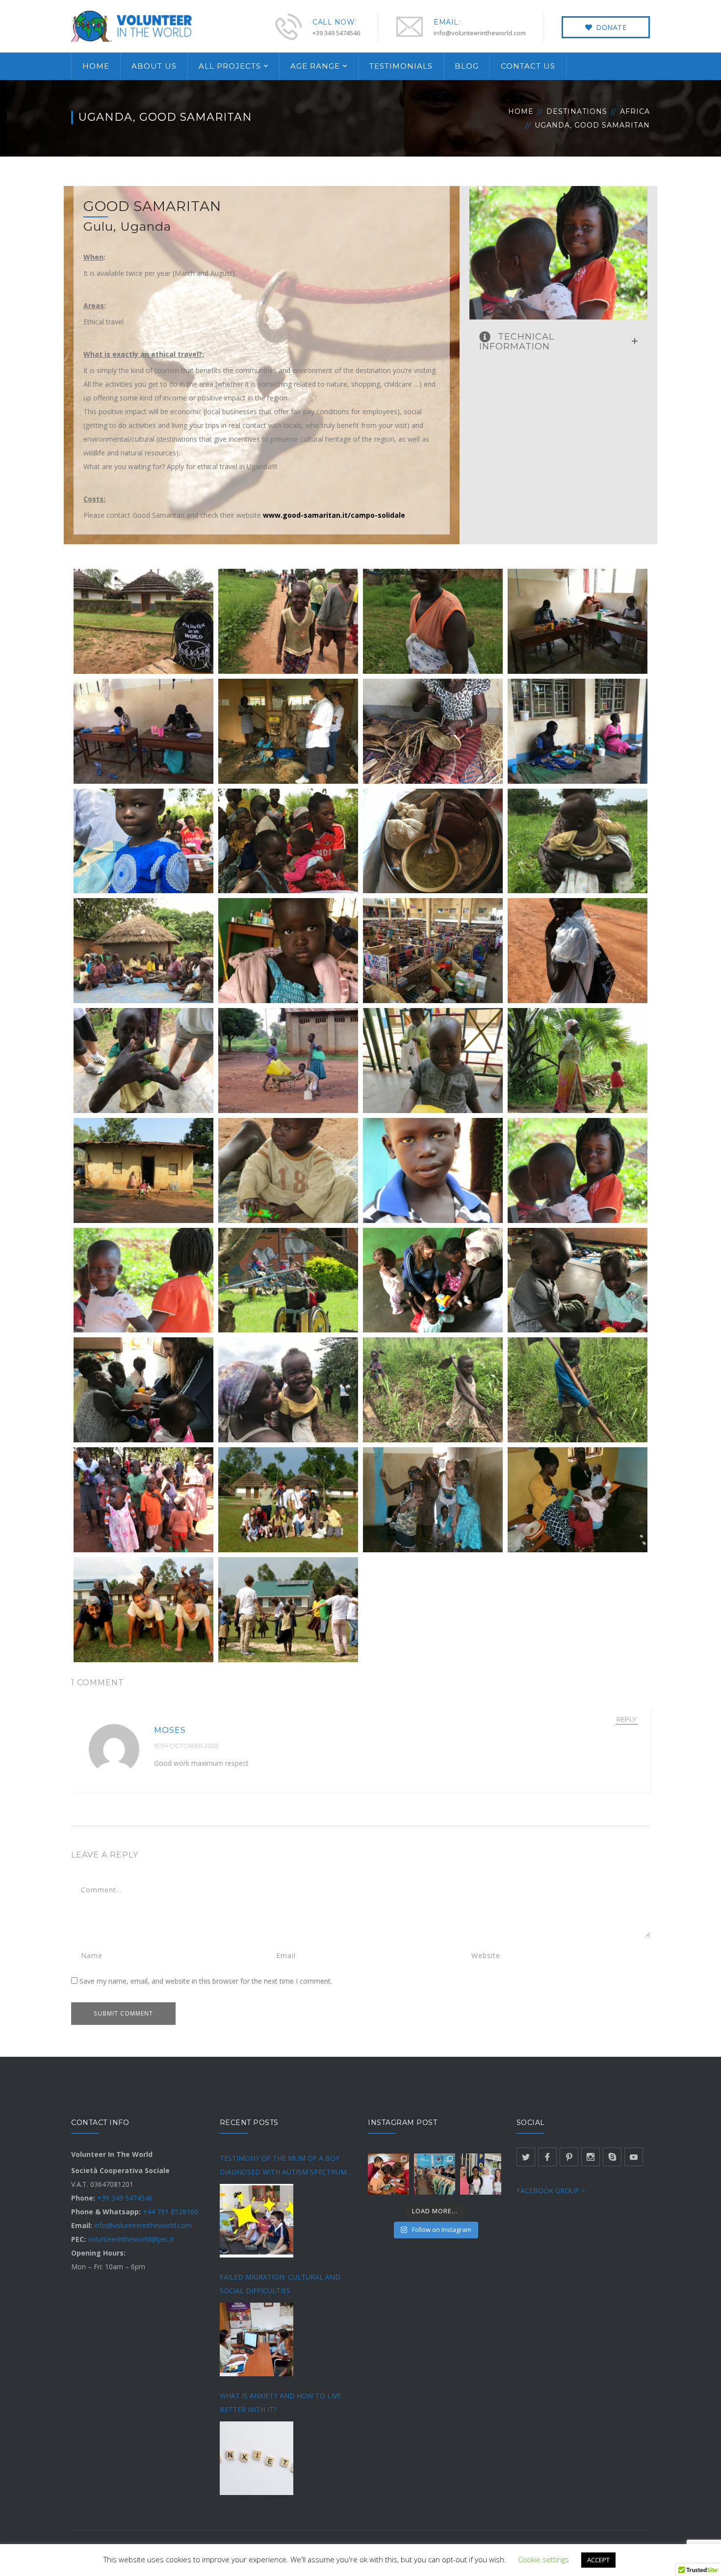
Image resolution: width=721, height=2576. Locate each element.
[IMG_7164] (433, 1280)
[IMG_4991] (433, 621)
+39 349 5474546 (125, 2198)
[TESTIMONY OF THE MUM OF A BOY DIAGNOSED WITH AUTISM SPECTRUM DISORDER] (257, 2221)
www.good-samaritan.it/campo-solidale (334, 515)
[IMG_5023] (143, 731)
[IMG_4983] (288, 621)
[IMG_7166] (578, 1280)
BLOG (467, 66)
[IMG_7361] (288, 1390)
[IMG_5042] (288, 731)
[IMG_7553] (143, 1500)
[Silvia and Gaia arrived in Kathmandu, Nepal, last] (388, 2174)
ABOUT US (154, 66)
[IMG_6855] (143, 1280)
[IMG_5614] (143, 1061)
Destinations (577, 111)
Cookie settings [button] (543, 2559)
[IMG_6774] (288, 1170)
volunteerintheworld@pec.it (131, 2239)
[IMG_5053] (578, 731)
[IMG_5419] (433, 951)
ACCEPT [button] (598, 2560)
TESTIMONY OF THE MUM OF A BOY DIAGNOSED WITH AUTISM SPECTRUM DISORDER (283, 2166)
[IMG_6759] (143, 1170)
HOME (96, 66)
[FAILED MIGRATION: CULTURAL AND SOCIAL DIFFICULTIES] (257, 2339)
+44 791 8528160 (170, 2212)
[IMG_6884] (288, 1280)
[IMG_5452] (578, 951)
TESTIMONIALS (401, 66)
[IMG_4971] (143, 621)
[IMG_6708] (578, 1061)
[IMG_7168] (143, 1390)
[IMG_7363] (433, 1390)
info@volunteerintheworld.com (143, 2225)
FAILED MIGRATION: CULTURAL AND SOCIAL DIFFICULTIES (280, 2284)
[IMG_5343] (288, 951)
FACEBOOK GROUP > (551, 2191)
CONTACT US (528, 66)
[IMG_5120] (143, 841)
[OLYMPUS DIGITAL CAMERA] (433, 1500)
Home (521, 111)
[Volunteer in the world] (132, 25)
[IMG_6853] (578, 1170)
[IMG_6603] (288, 1061)
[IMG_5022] (578, 621)
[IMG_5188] (433, 841)
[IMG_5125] (288, 841)
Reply (627, 1719)
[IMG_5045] (433, 731)
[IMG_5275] (578, 841)
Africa (635, 111)
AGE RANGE (315, 66)
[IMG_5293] (143, 951)
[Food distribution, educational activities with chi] (481, 2174)
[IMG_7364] (578, 1390)
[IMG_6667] (433, 1061)
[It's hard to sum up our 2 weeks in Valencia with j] (435, 2174)
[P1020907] (288, 1500)
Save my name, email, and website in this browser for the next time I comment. (206, 1981)
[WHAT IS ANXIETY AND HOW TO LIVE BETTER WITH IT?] (257, 2458)
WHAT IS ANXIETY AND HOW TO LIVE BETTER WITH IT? (280, 2403)
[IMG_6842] (433, 1170)
